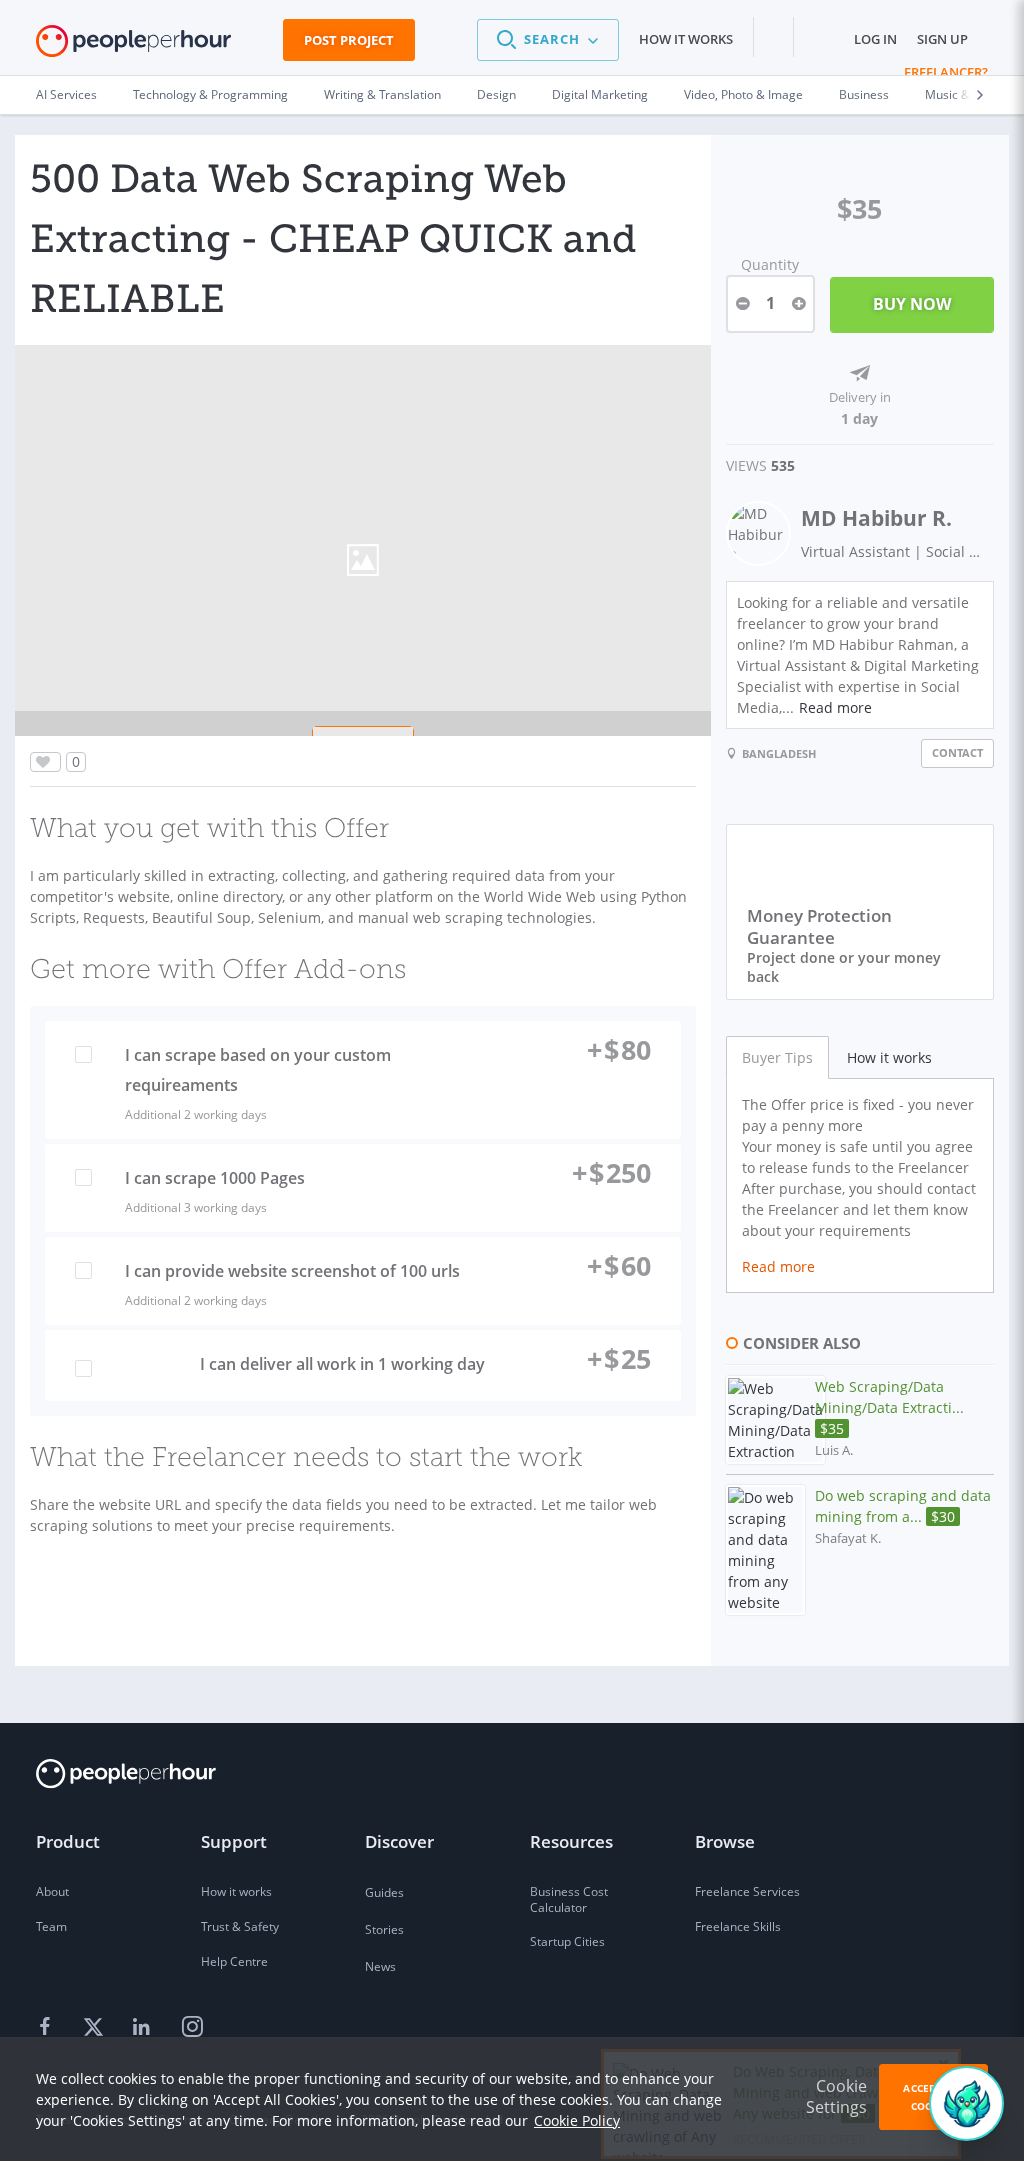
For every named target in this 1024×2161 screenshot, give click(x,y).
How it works (686, 39)
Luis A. (834, 1450)
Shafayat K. (848, 1538)
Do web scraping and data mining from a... (903, 1506)
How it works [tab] (889, 1057)
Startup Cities (567, 1941)
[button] (548, 40)
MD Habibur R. (876, 518)
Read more (835, 707)
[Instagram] (192, 2028)
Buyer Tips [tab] (777, 1057)
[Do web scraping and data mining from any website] (765, 1550)
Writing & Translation (382, 94)
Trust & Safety (240, 1926)
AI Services (66, 94)
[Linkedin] (144, 2028)
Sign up (942, 39)
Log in (875, 39)
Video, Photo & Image (743, 94)
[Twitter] (96, 2028)
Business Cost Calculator (569, 1899)
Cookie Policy (577, 2120)
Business (864, 94)
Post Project (349, 40)
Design (496, 94)
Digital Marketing (600, 94)
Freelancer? (946, 72)
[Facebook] (48, 2028)
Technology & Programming (210, 94)
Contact (957, 752)
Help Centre (234, 1961)
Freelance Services (747, 1891)
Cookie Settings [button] (836, 2096)
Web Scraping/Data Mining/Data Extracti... (889, 1407)
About (52, 1891)
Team (51, 1926)
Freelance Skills (738, 1926)
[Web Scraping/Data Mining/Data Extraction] (775, 1420)
